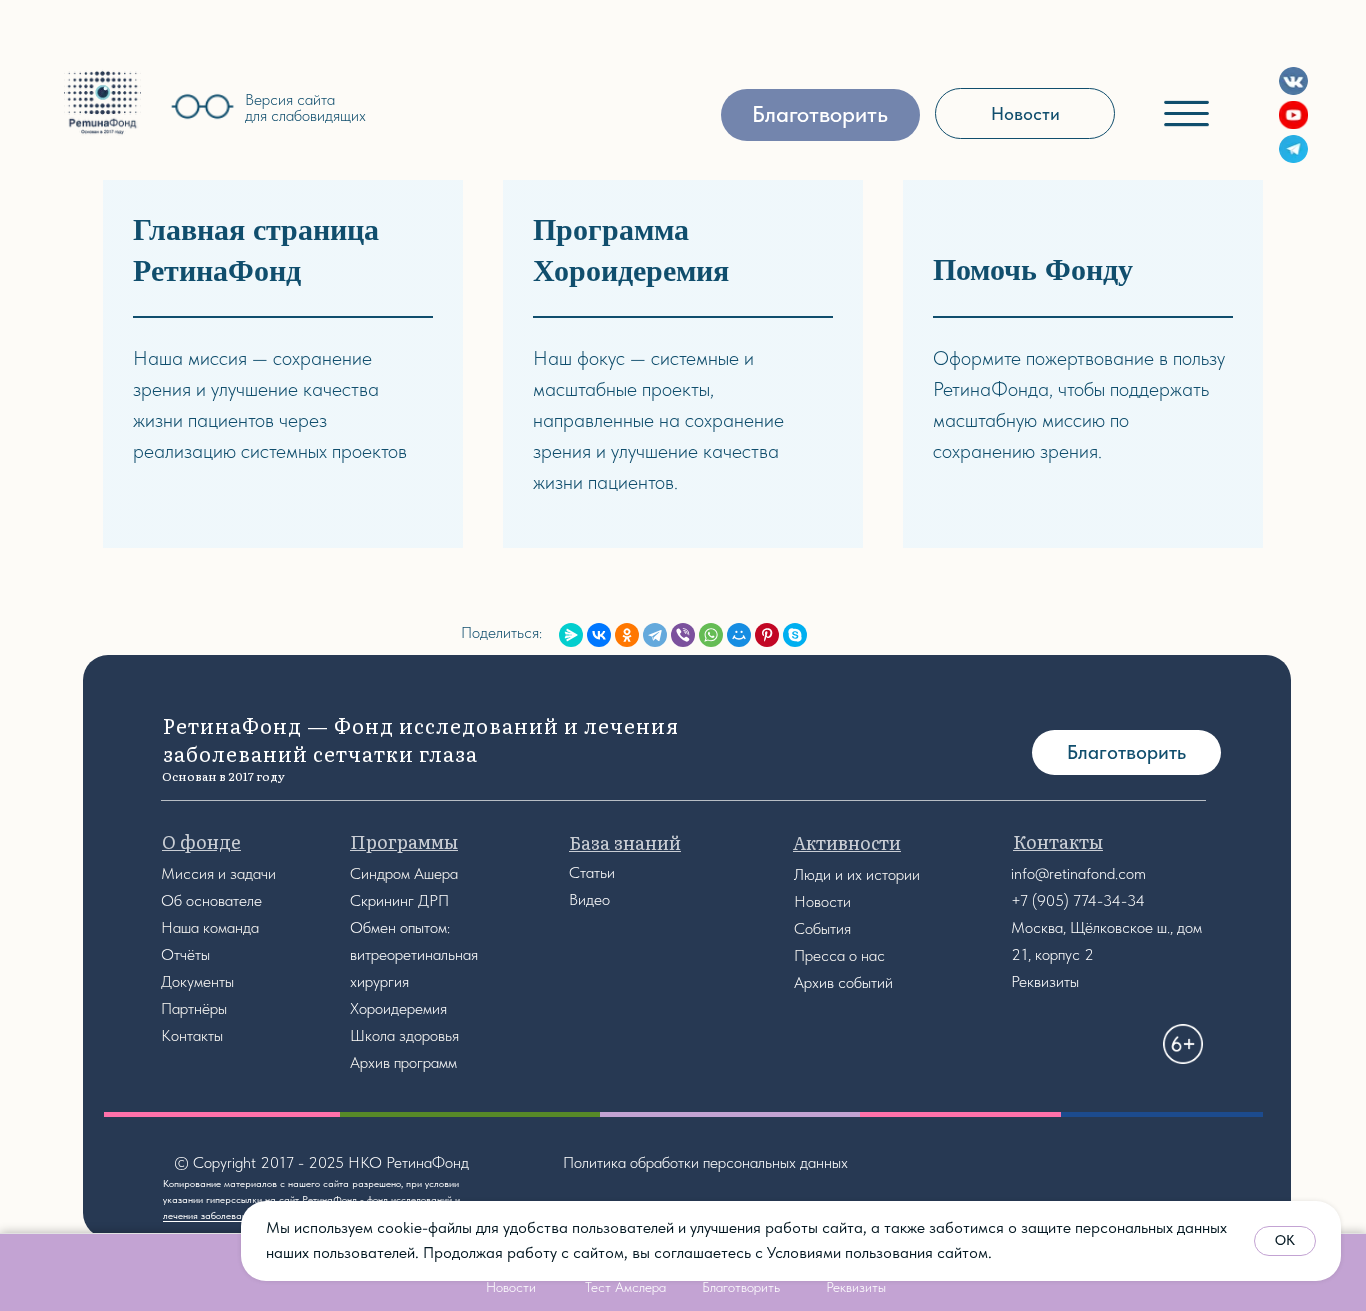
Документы (197, 981)
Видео (589, 899)
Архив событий (843, 982)
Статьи (592, 872)
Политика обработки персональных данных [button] (705, 1162)
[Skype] (795, 635)
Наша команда (210, 927)
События (822, 928)
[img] (102, 102)
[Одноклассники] (627, 635)
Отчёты (185, 954)
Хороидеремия (398, 1008)
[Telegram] (655, 635)
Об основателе (211, 900)
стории (897, 874)
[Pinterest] (767, 635)
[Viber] (683, 635)
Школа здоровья (404, 1035)
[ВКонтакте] (599, 635)
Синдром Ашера (404, 873)
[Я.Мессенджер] (571, 635)
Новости (822, 901)
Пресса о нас (839, 955)
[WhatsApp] (711, 635)
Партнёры (194, 1008)
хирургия (379, 981)
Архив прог (386, 1062)
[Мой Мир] (739, 635)
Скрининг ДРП (399, 900)
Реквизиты (1045, 981)
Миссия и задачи (218, 873)
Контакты (192, 1035)
